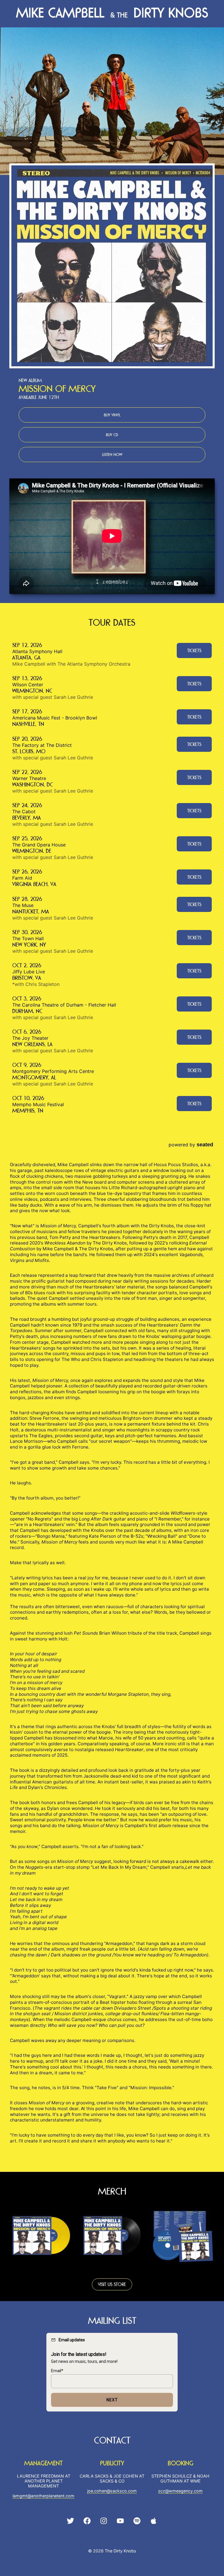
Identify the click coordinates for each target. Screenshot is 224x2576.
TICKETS (194, 684)
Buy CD (112, 435)
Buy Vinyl (112, 415)
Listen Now (112, 455)
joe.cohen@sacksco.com (112, 2491)
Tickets (194, 651)
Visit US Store (112, 2284)
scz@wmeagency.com (180, 2491)
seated (205, 1144)
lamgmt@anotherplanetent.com (43, 2496)
